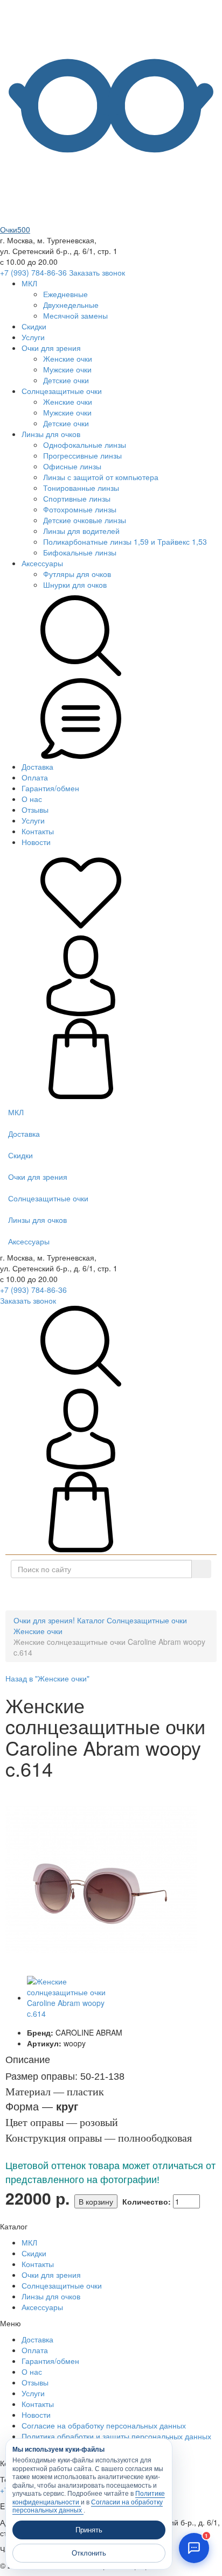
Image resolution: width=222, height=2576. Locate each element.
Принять (89, 2530)
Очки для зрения (51, 348)
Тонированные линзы (81, 488)
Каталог (115, 1594)
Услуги (33, 337)
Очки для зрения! (44, 1620)
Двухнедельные (71, 305)
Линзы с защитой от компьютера (101, 477)
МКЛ (29, 283)
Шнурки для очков (75, 585)
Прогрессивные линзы (82, 455)
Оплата (35, 777)
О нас (32, 799)
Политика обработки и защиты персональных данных (116, 2436)
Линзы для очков (51, 434)
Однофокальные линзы (85, 445)
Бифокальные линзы (80, 552)
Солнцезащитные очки (62, 391)
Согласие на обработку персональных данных (104, 2425)
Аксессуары (42, 563)
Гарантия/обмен (50, 788)
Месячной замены (75, 315)
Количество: (147, 2201)
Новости (36, 842)
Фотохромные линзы (80, 509)
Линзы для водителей (81, 531)
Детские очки (66, 380)
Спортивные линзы (77, 498)
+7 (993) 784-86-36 (33, 272)
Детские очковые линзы (85, 520)
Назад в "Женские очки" (47, 1678)
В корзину (96, 2201)
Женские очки (68, 358)
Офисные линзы (72, 466)
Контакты (38, 831)
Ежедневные (65, 294)
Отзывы (35, 810)
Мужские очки (67, 369)
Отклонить (89, 2553)
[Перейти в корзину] (81, 1096)
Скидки (34, 326)
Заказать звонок (97, 272)
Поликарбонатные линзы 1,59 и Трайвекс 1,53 (125, 541)
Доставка (37, 766)
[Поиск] (201, 1569)
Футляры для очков (77, 574)
